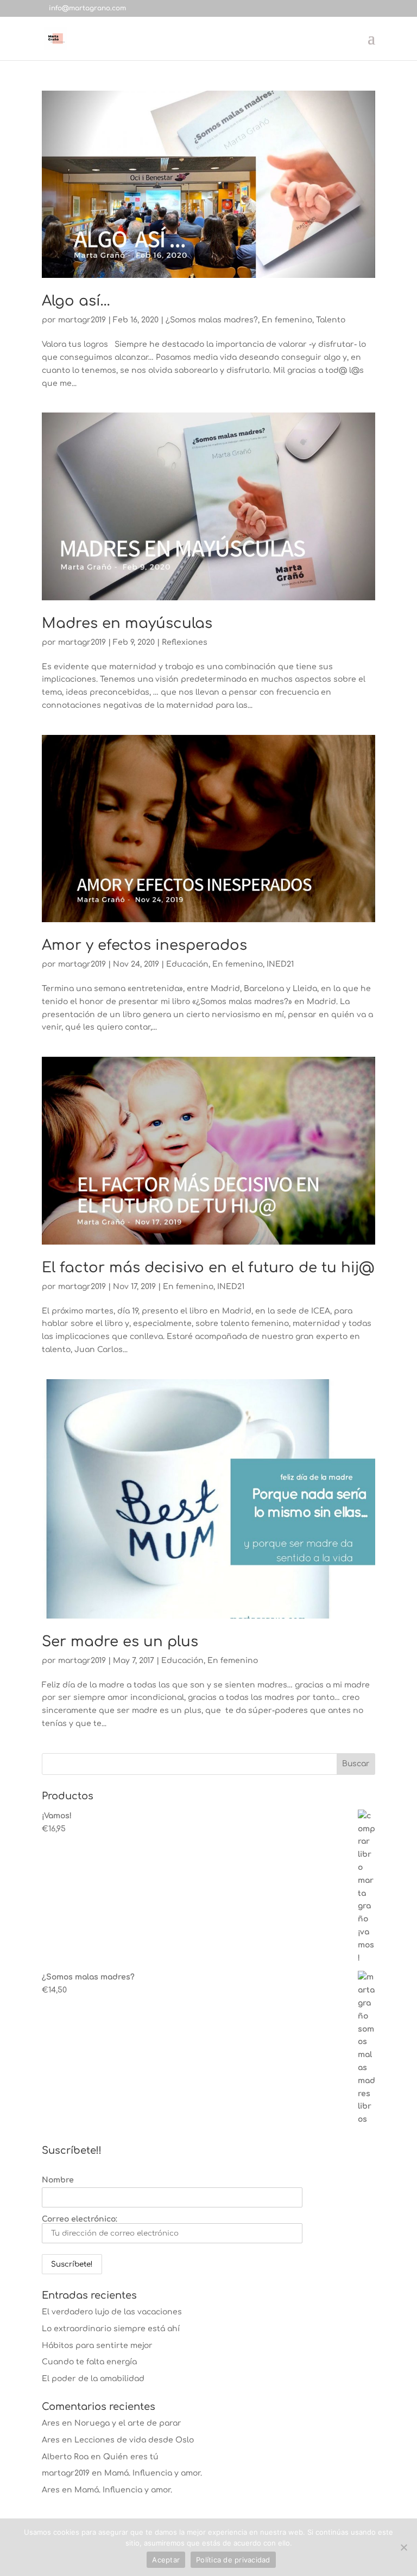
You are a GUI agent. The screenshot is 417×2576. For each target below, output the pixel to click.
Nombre (58, 2180)
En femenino (287, 320)
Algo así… (76, 301)
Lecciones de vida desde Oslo (134, 2440)
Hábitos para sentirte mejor (97, 2346)
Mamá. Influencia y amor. (153, 2473)
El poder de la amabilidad (93, 2379)
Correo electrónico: (80, 2219)
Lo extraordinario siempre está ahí (111, 2329)
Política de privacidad (233, 2560)
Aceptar (166, 2560)
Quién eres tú (131, 2457)
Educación (187, 964)
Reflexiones (185, 642)
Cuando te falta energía (89, 2362)
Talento (331, 320)
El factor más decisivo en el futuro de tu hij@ (208, 1268)
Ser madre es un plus (120, 1642)
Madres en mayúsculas (127, 623)
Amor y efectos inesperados (144, 945)
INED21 (280, 964)
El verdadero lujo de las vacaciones (112, 2312)
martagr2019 (82, 320)
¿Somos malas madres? (212, 320)
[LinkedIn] (196, 8)
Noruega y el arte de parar (128, 2423)
